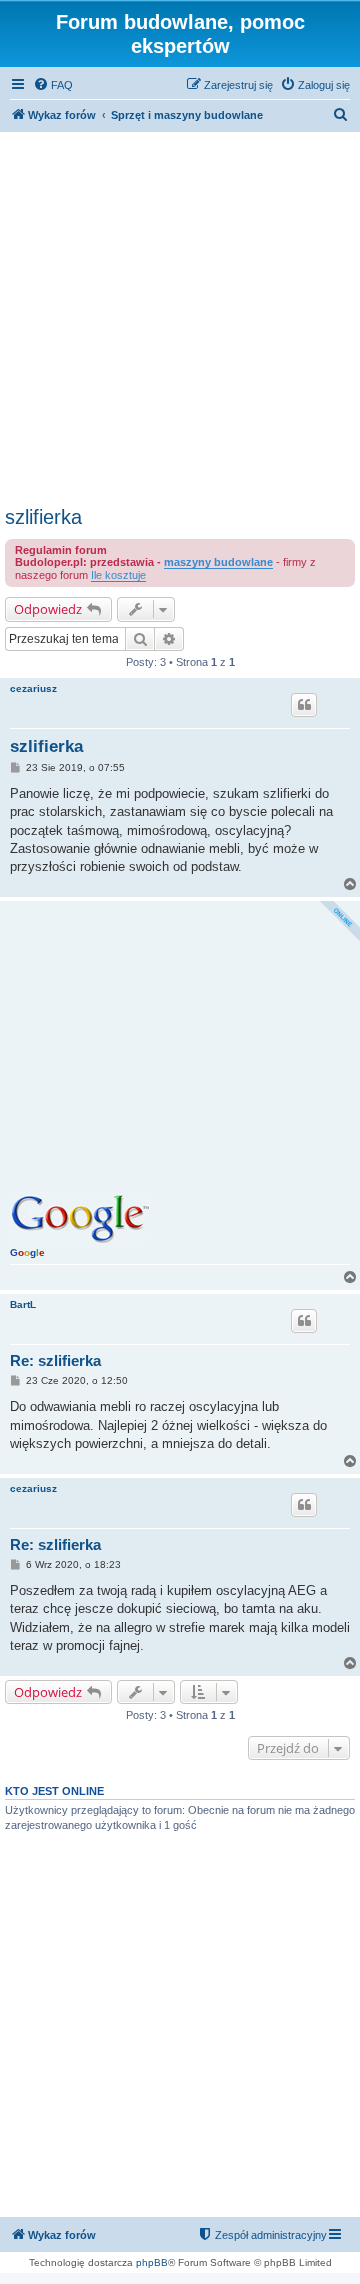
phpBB (152, 2262)
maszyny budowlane (218, 562)
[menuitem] (53, 85)
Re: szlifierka (55, 1360)
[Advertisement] (180, 316)
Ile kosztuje (118, 575)
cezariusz (33, 688)
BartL (23, 1304)
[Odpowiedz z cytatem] (304, 705)
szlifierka (43, 517)
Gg (27, 1252)
